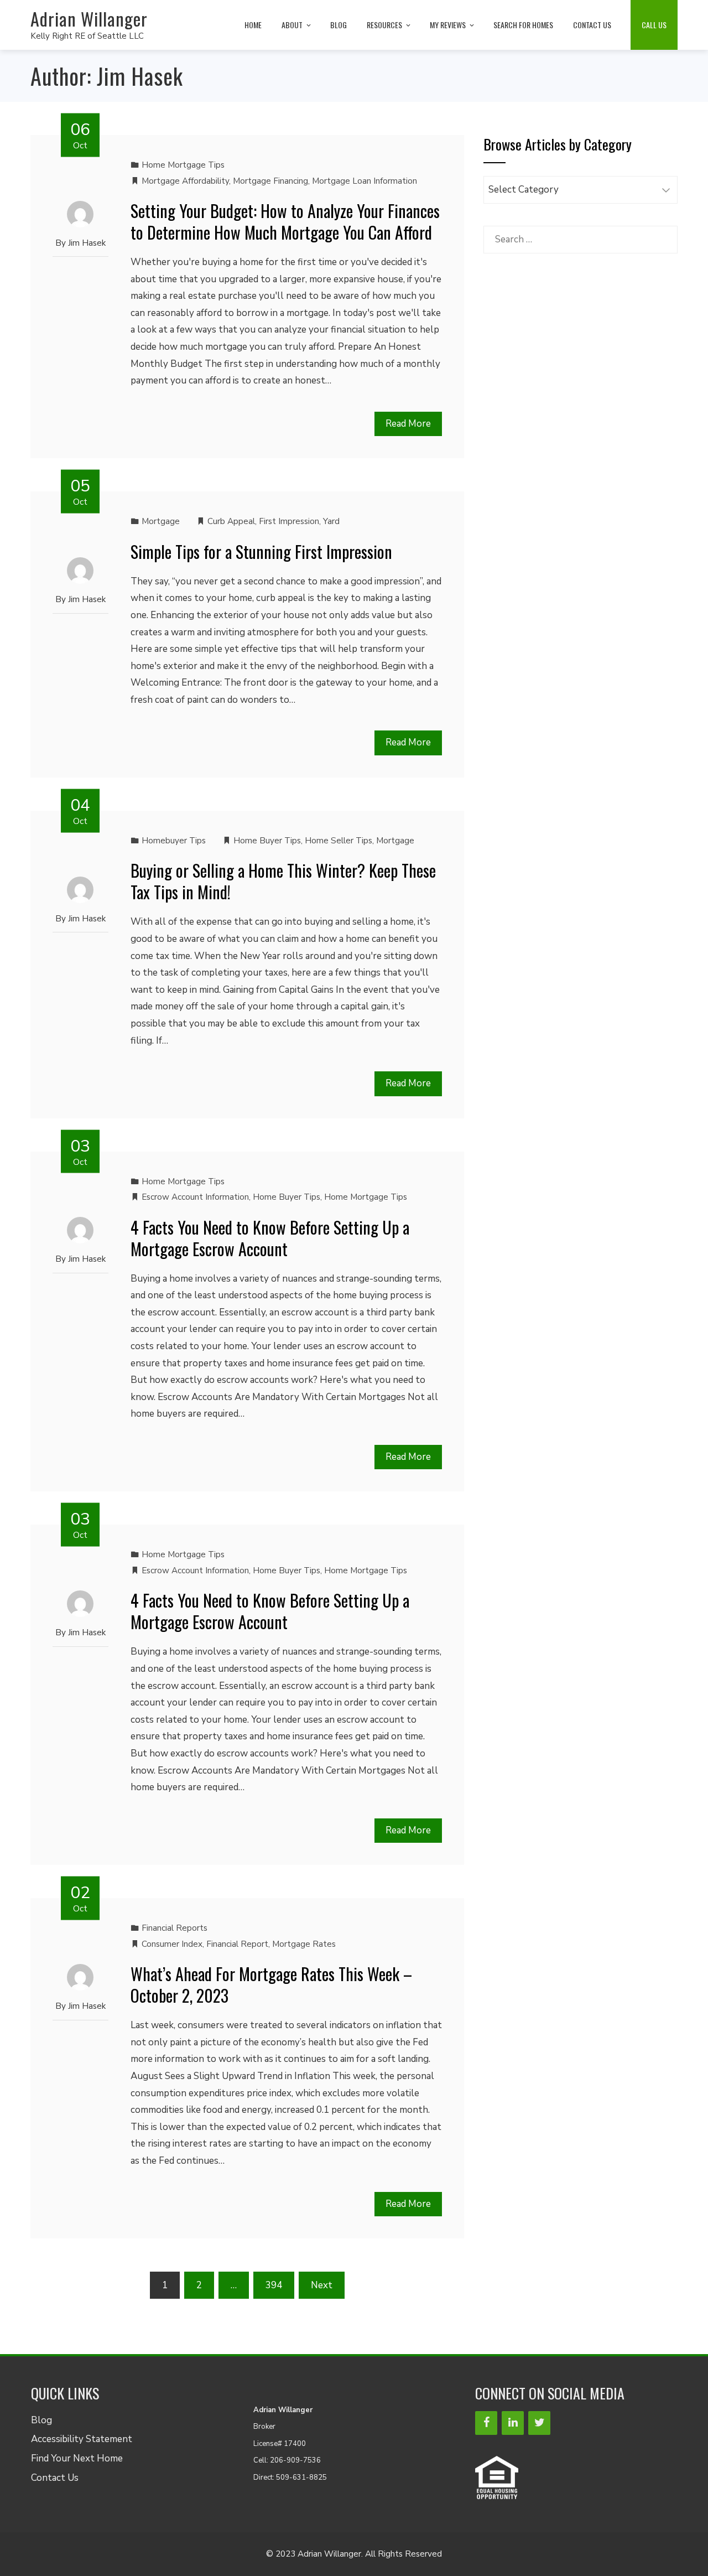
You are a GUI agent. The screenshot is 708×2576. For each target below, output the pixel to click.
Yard (331, 521)
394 (274, 2285)
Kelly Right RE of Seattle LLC (87, 36)
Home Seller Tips (339, 841)
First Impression (289, 521)
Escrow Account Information (195, 1197)
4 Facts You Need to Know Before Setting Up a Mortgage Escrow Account (270, 1238)
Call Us (654, 25)
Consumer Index (172, 1944)
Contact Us (592, 25)
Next (322, 2285)
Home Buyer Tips (267, 841)
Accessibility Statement (82, 2439)
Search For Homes (523, 25)
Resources (384, 25)
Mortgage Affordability (185, 181)
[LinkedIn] (513, 2423)
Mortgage (161, 521)
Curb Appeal (231, 521)
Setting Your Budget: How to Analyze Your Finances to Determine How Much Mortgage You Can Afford (285, 221)
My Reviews (448, 25)
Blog (339, 25)
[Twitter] (539, 2423)
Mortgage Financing (270, 181)
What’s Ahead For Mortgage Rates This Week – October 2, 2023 (271, 1984)
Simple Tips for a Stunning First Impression (261, 551)
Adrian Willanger (89, 19)
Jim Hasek (87, 243)
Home (253, 25)
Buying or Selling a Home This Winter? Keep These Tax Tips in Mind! (283, 881)
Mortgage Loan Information (365, 181)
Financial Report (237, 1944)
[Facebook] (486, 2423)
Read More (408, 424)
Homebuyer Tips (174, 841)
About (292, 25)
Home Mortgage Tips (183, 165)
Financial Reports (175, 1928)
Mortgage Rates (304, 1944)
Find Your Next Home (77, 2458)
